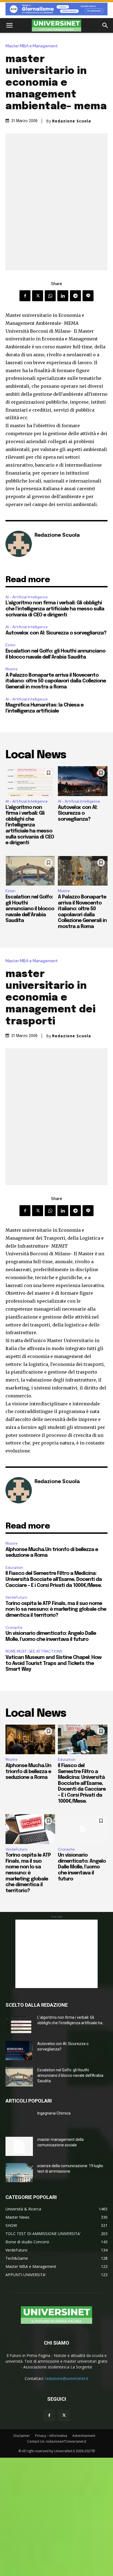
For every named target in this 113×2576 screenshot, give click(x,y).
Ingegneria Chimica (54, 2113)
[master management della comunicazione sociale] (19, 2146)
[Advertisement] (56, 1954)
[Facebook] (25, 296)
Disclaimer (22, 2436)
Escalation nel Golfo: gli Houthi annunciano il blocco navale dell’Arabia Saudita (30, 909)
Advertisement (84, 2436)
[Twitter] (38, 296)
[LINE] (88, 296)
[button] (9, 25)
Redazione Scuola (72, 121)
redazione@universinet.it (67, 2378)
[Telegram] (75, 296)
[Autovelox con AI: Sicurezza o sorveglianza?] (83, 781)
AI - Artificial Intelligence (27, 597)
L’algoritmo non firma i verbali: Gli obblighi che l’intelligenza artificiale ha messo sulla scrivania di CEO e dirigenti (55, 609)
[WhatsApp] (50, 296)
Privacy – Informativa (51, 2436)
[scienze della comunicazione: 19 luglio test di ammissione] (19, 2173)
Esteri (10, 645)
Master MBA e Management (32, 46)
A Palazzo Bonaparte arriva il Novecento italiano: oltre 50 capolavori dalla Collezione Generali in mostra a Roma (56, 681)
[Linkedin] (63, 296)
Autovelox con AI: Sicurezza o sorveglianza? (56, 633)
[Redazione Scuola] (19, 544)
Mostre (12, 669)
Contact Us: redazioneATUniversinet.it (57, 2441)
